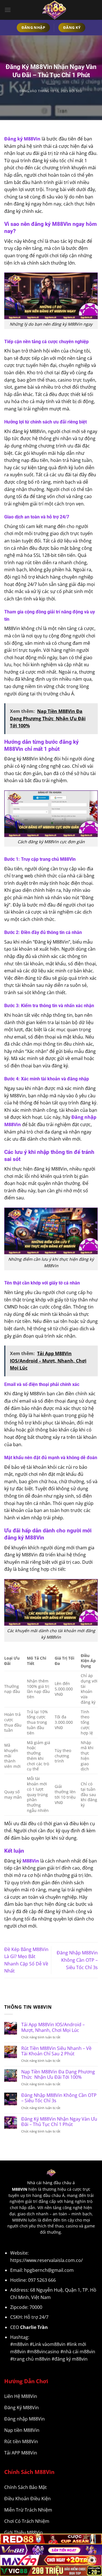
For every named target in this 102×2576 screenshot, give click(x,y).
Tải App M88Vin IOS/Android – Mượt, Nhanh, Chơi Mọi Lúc (53, 2027)
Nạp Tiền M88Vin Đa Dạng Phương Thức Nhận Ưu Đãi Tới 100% (58, 2075)
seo (79, 91)
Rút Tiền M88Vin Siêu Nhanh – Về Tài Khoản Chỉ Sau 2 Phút (56, 2051)
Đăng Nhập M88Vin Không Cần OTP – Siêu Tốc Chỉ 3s (77, 1960)
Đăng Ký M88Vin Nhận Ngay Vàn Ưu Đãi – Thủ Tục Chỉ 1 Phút (59, 2122)
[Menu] (8, 10)
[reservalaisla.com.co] (54, 10)
